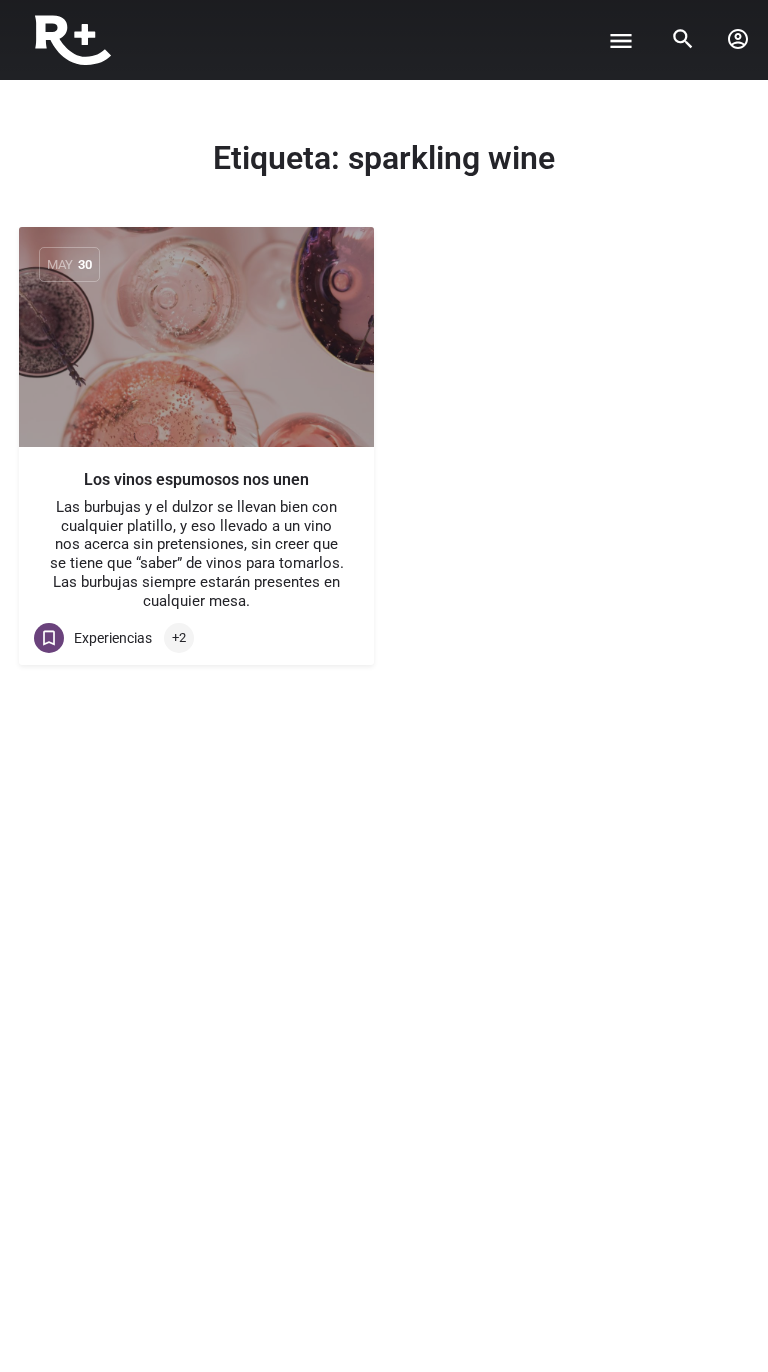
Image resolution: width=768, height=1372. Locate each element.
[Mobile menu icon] (621, 40)
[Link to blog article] (196, 337)
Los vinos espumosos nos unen (196, 479)
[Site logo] (75, 40)
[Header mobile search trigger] (683, 39)
